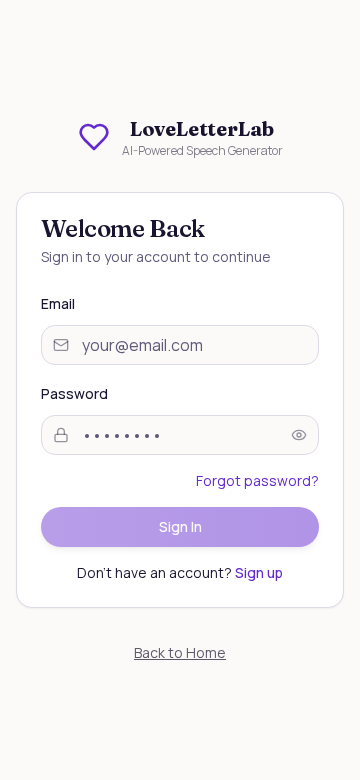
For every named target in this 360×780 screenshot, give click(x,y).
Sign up (259, 572)
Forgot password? (257, 480)
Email (58, 303)
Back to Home (180, 652)
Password (74, 393)
